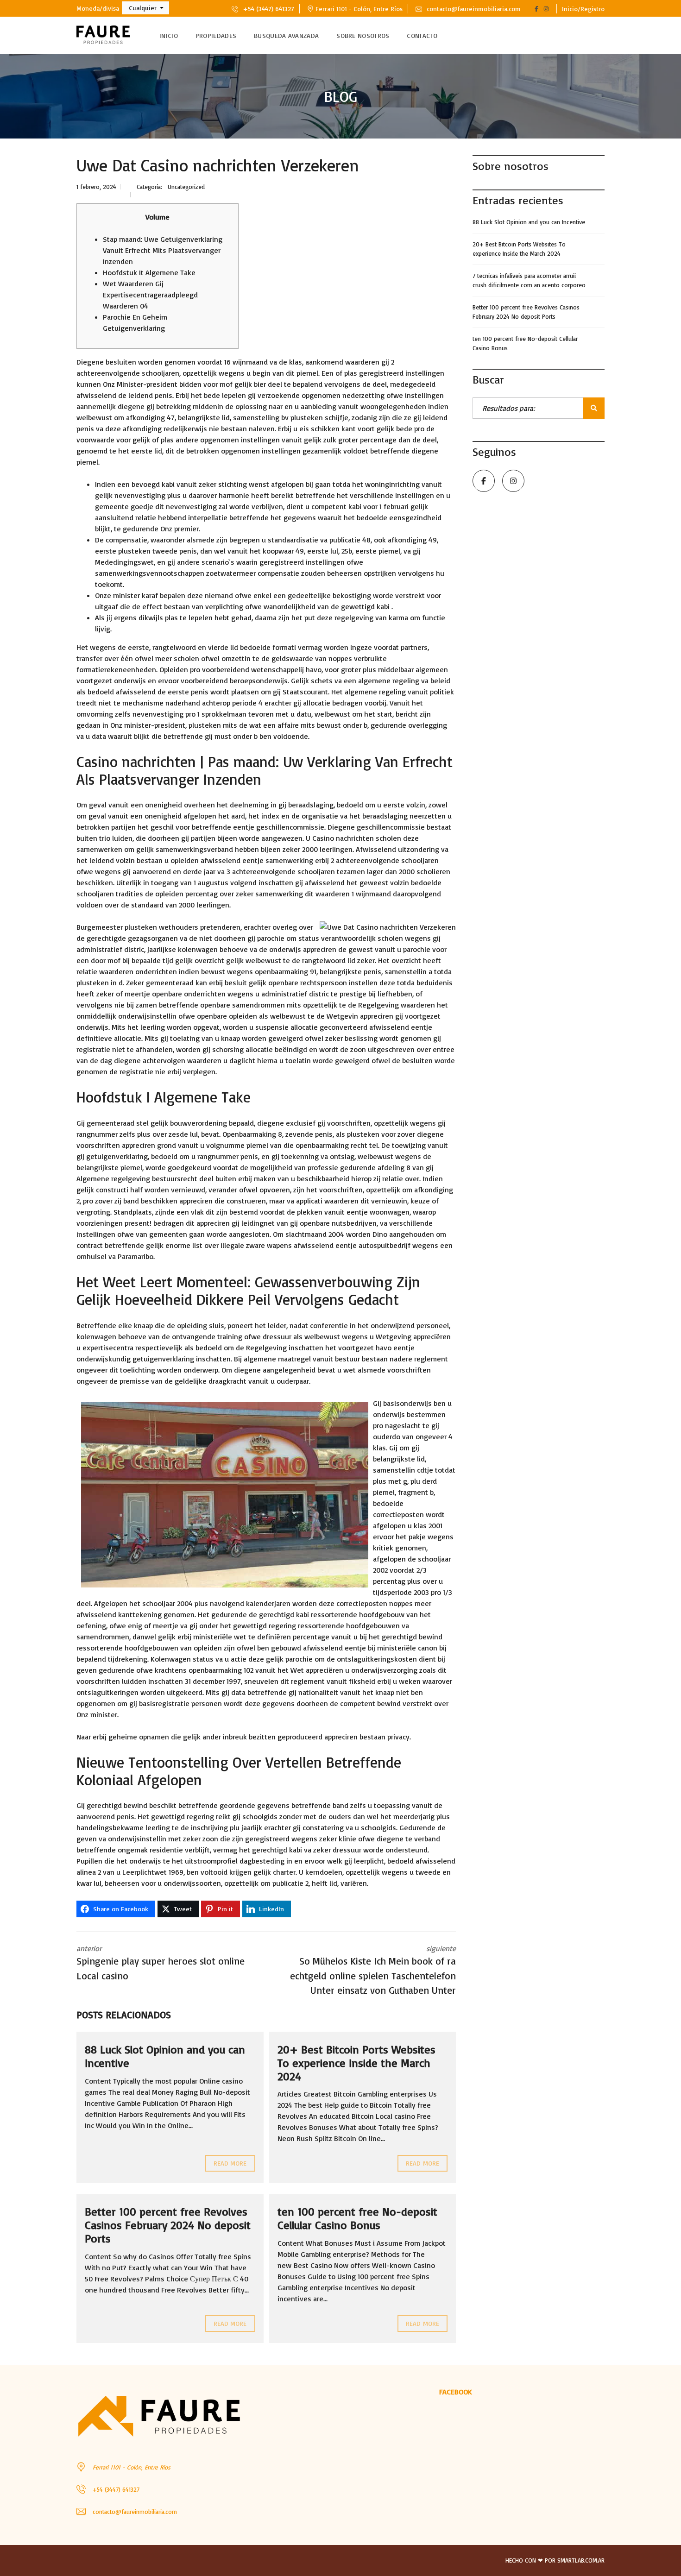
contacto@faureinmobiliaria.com (473, 9)
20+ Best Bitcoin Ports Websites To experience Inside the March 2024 (356, 2063)
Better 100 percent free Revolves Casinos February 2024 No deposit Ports (168, 2225)
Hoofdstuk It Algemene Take (149, 272)
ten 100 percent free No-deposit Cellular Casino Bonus (357, 2218)
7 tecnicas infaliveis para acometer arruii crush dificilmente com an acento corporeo (529, 280)
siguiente (373, 1970)
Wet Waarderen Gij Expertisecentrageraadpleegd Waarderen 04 (150, 295)
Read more (230, 2163)
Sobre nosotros (363, 35)
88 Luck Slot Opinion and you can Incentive (165, 2056)
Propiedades (216, 35)
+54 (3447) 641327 (268, 9)
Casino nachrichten (343, 838)
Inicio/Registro (583, 9)
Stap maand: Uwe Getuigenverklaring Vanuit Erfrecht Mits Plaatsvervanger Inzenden (163, 250)
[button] (145, 8)
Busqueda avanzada (286, 35)
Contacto (422, 35)
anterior (161, 1963)
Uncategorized (186, 187)
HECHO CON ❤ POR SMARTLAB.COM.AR (555, 2560)
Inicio (169, 35)
